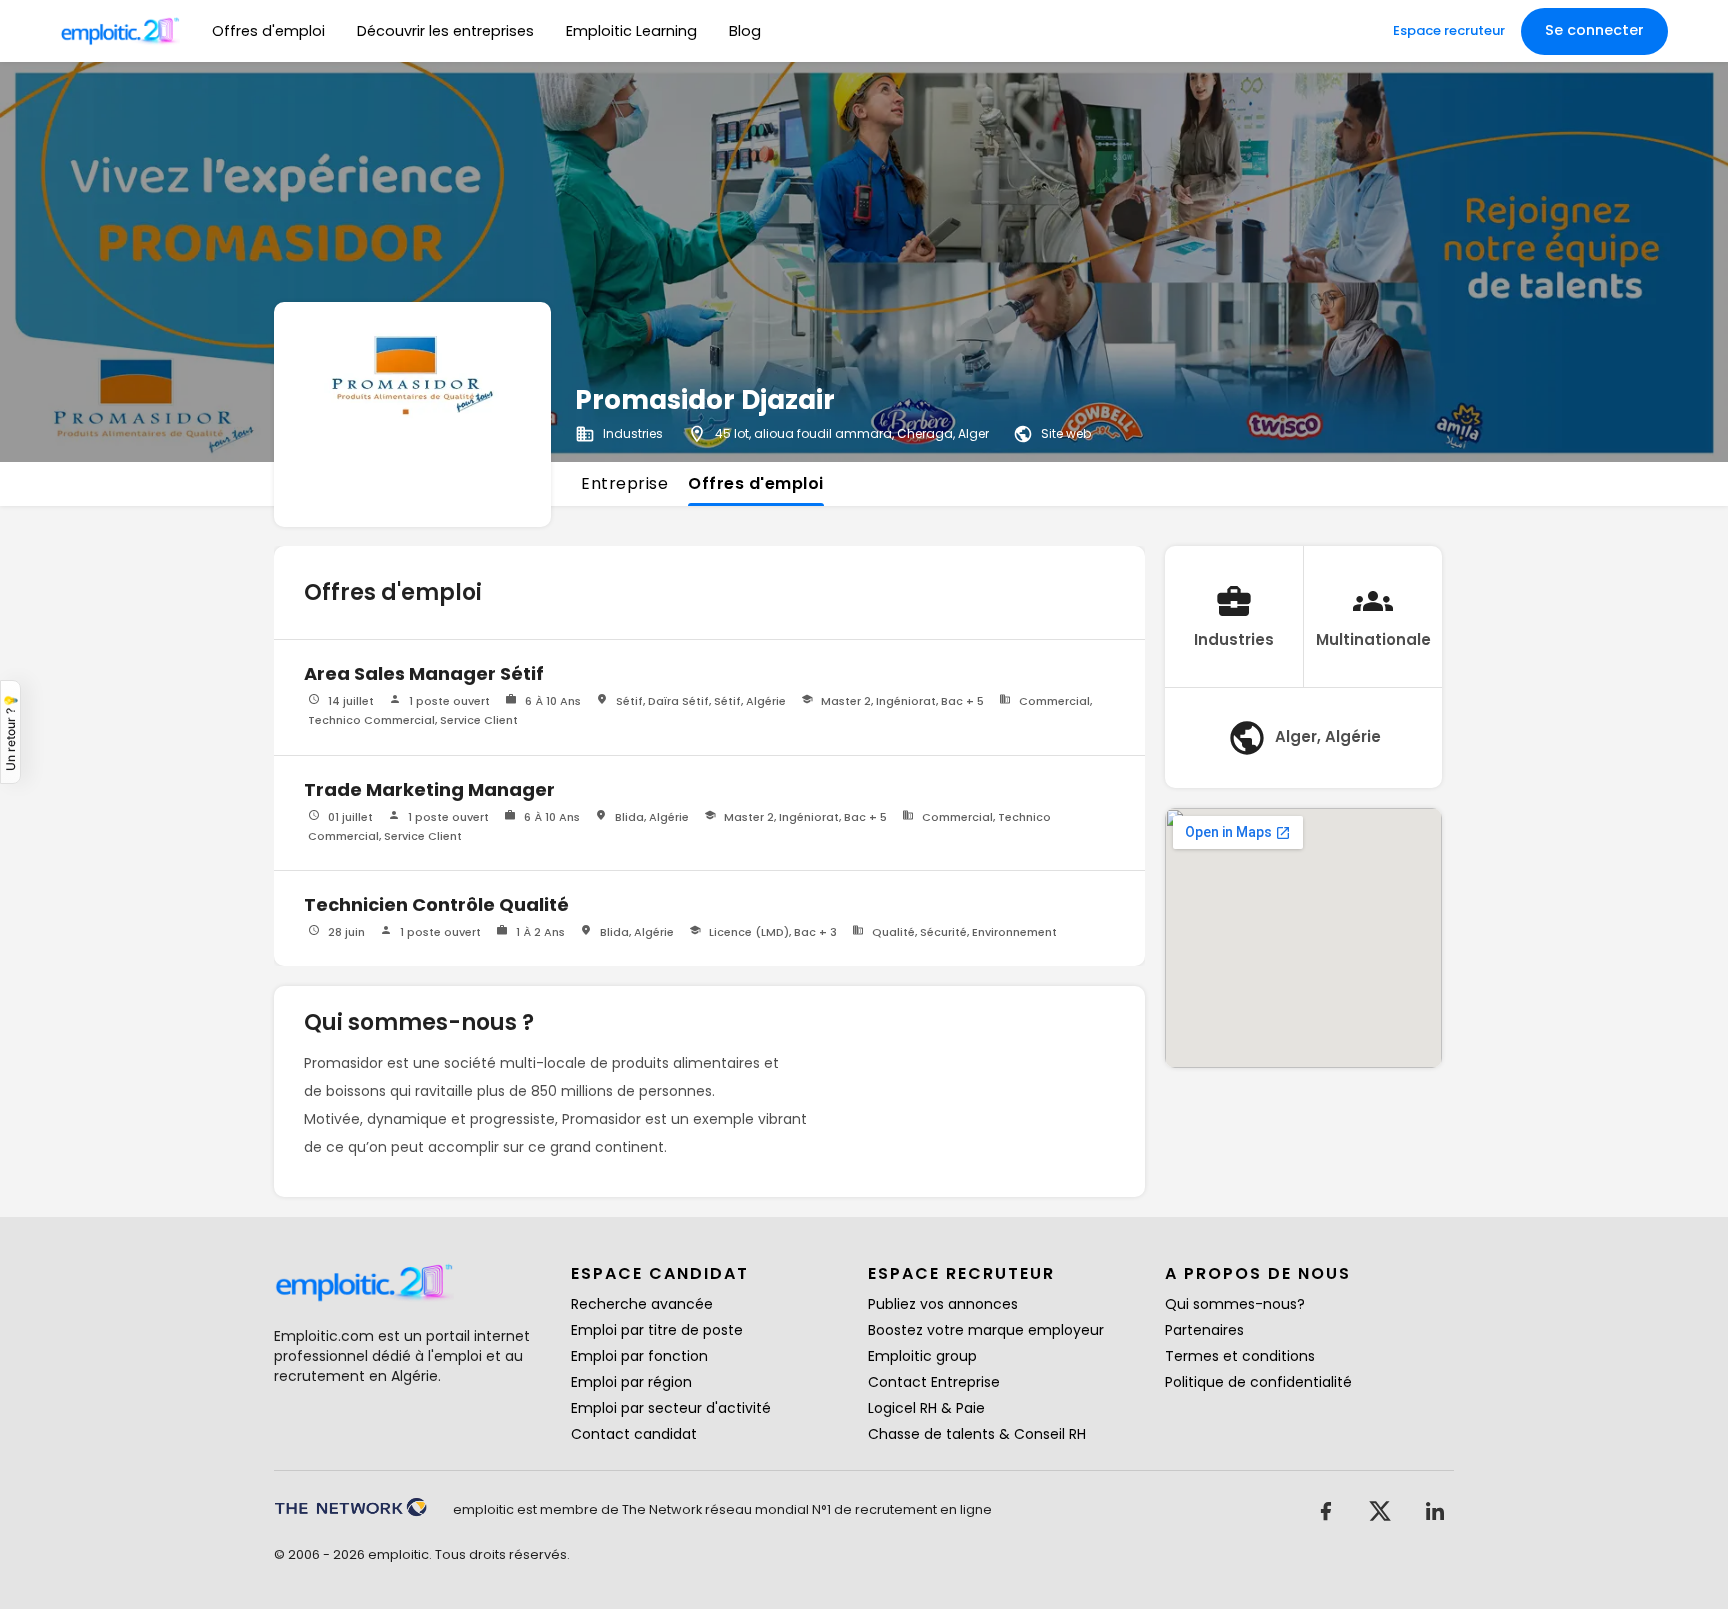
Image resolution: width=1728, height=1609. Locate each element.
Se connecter (1594, 30)
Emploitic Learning (631, 31)
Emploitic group (922, 1356)
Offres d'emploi (268, 31)
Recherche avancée (642, 1304)
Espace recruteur (1449, 30)
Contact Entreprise (934, 1382)
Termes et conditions (1240, 1356)
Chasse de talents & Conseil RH (977, 1434)
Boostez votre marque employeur (986, 1330)
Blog (745, 31)
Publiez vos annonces (943, 1304)
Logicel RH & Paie (926, 1408)
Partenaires (1204, 1330)
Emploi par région (631, 1382)
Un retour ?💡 (10, 732)
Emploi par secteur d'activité (671, 1408)
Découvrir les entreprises (445, 31)
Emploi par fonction (639, 1356)
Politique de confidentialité (1258, 1382)
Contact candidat (634, 1434)
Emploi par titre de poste (657, 1330)
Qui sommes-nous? (1235, 1304)
